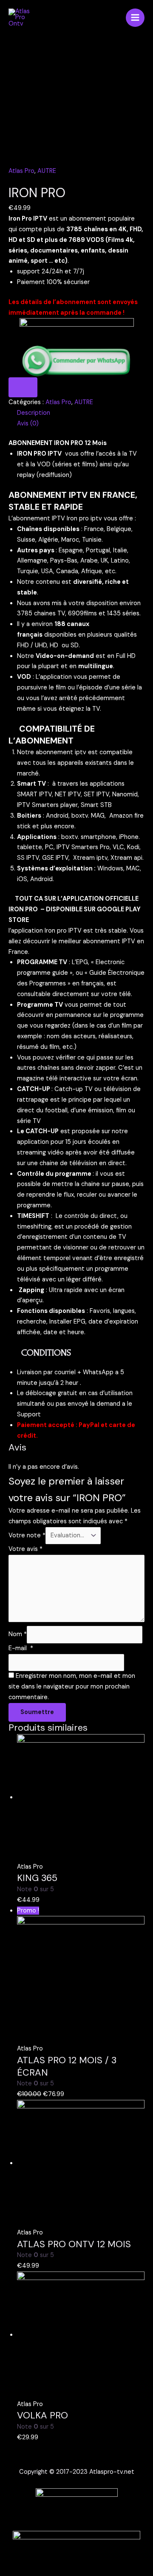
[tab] (81, 413)
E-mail (21, 1648)
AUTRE (47, 171)
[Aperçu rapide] (51, 1900)
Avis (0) (28, 424)
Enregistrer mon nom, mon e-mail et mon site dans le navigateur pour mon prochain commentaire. (72, 1687)
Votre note (27, 1535)
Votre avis (25, 1549)
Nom (18, 1634)
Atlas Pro (21, 171)
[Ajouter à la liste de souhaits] (23, 387)
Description (34, 413)
